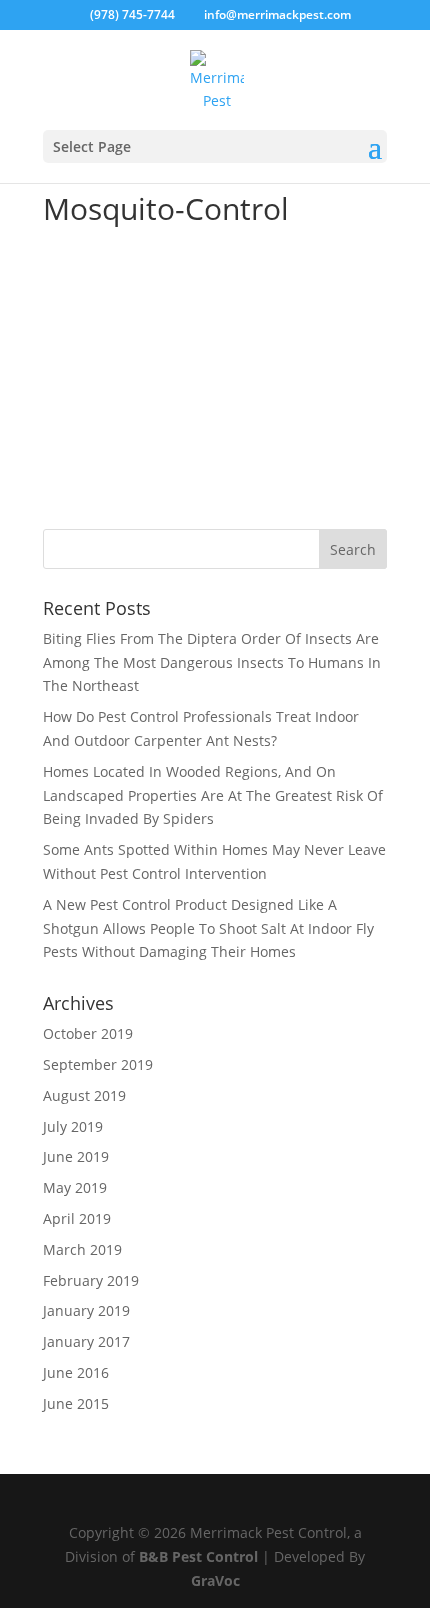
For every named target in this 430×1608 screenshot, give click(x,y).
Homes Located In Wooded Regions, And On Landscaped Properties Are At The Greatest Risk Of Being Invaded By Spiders (213, 795)
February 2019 (91, 1280)
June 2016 (76, 1372)
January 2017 (86, 1341)
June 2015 (76, 1403)
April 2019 (77, 1218)
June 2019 (76, 1156)
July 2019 (73, 1126)
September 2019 (98, 1064)
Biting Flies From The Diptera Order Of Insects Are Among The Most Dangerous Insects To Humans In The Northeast (212, 662)
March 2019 (82, 1249)
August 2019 (84, 1095)
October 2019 (88, 1033)
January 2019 (86, 1310)
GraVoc (215, 1580)
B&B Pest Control (198, 1556)
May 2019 (75, 1187)
